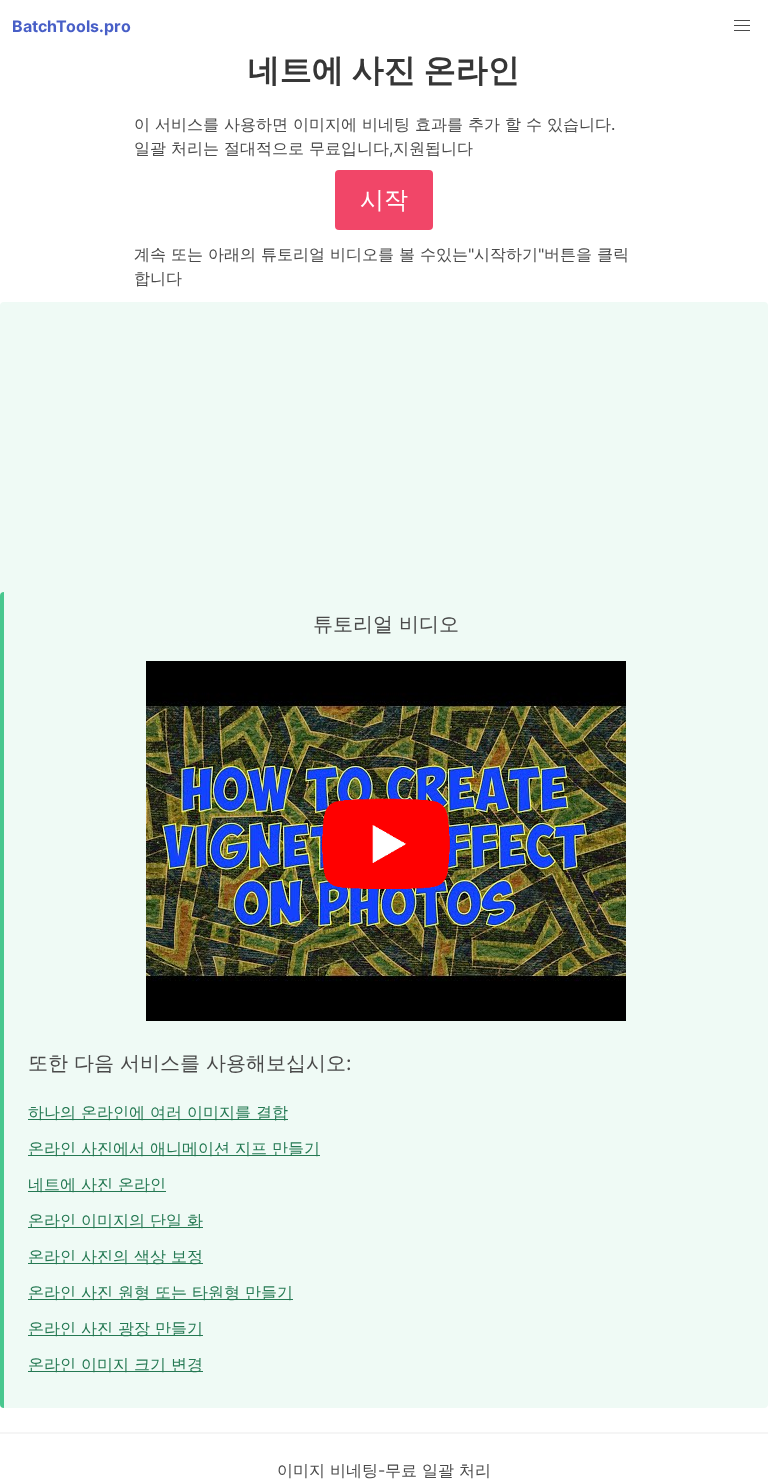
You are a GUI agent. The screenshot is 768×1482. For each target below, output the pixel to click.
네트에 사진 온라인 (97, 1184)
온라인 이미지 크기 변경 (115, 1364)
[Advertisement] (384, 442)
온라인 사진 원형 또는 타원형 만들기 (160, 1292)
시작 (384, 199)
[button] (742, 26)
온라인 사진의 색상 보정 (115, 1256)
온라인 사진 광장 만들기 (115, 1328)
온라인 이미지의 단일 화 (115, 1220)
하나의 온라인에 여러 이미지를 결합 (158, 1112)
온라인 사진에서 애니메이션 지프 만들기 (174, 1148)
